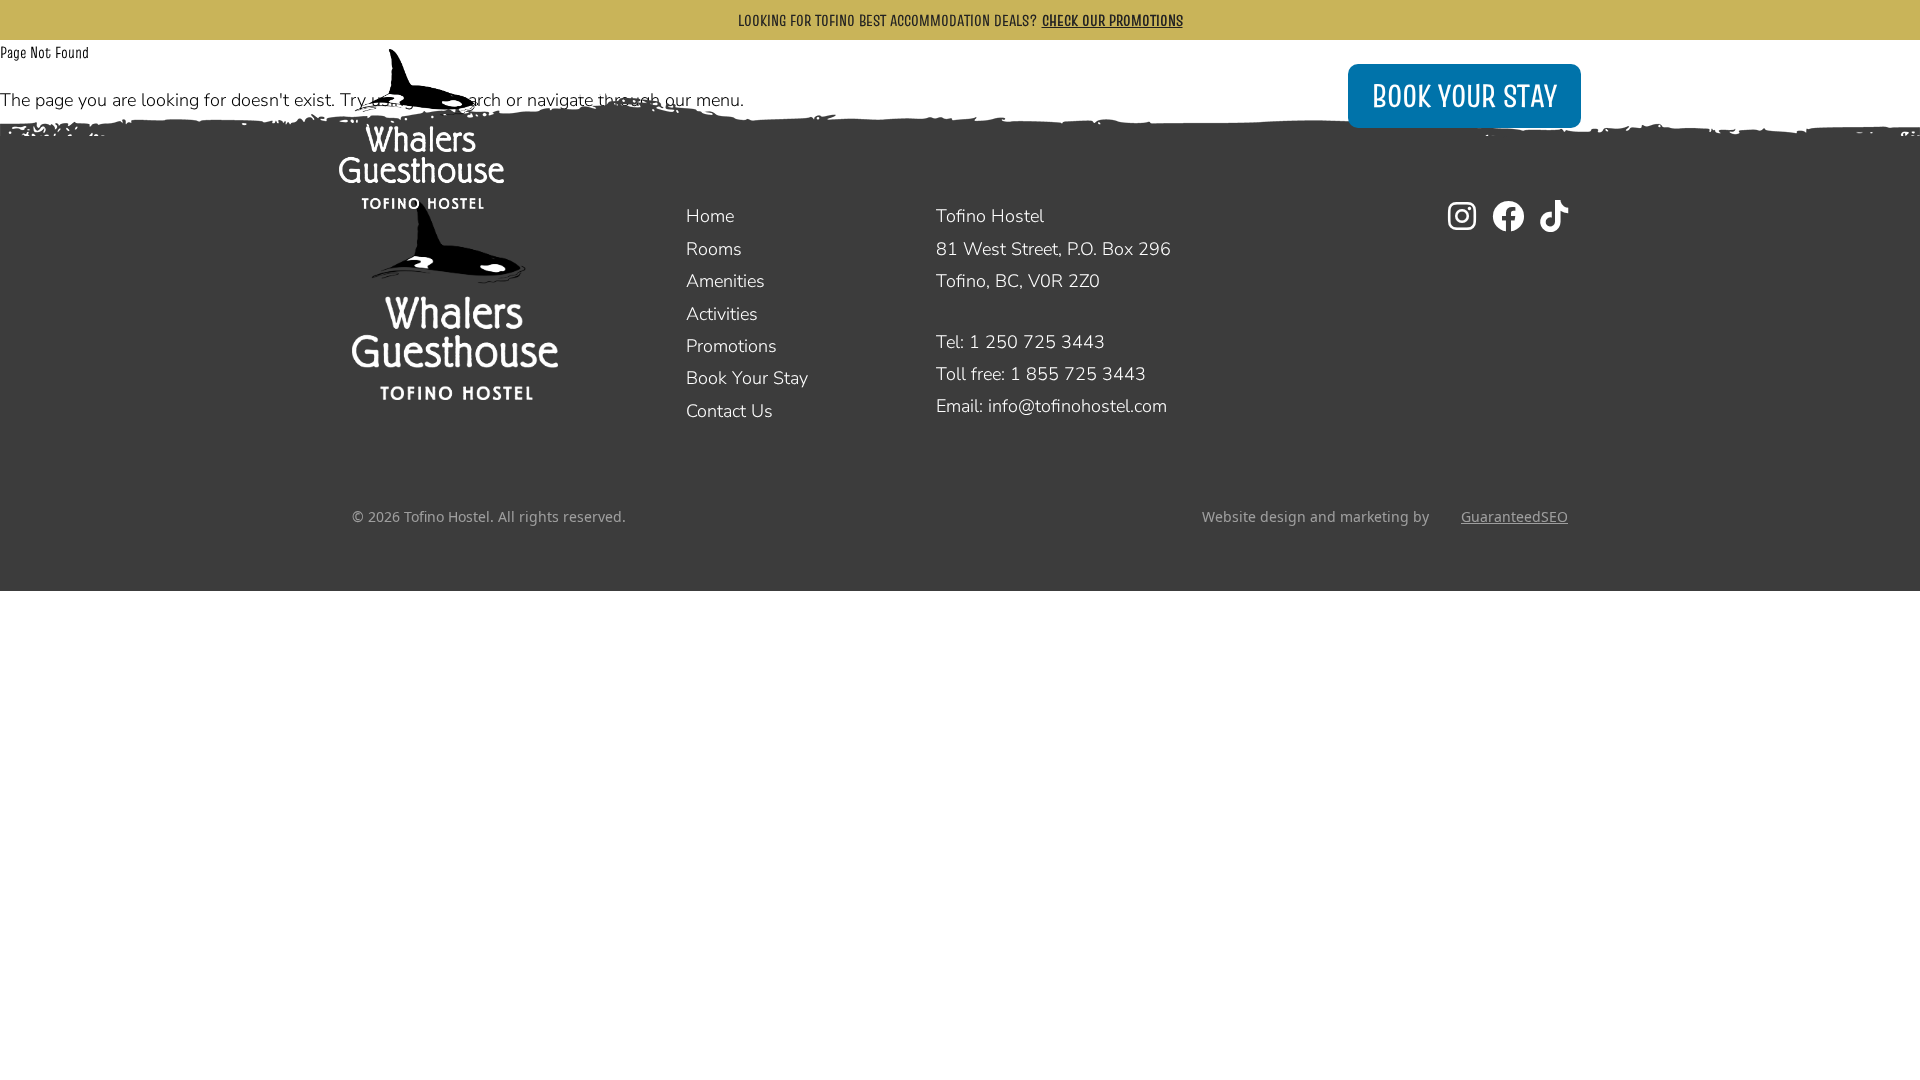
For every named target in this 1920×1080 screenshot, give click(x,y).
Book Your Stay (1464, 95)
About (1138, 91)
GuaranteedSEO (1514, 516)
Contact (1264, 91)
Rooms (611, 91)
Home (710, 216)
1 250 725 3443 (1037, 342)
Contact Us (729, 411)
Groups (733, 91)
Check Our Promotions (1112, 20)
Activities (722, 314)
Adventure (1001, 91)
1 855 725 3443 (1078, 374)
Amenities (867, 91)
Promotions (731, 346)
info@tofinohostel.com (1077, 406)
